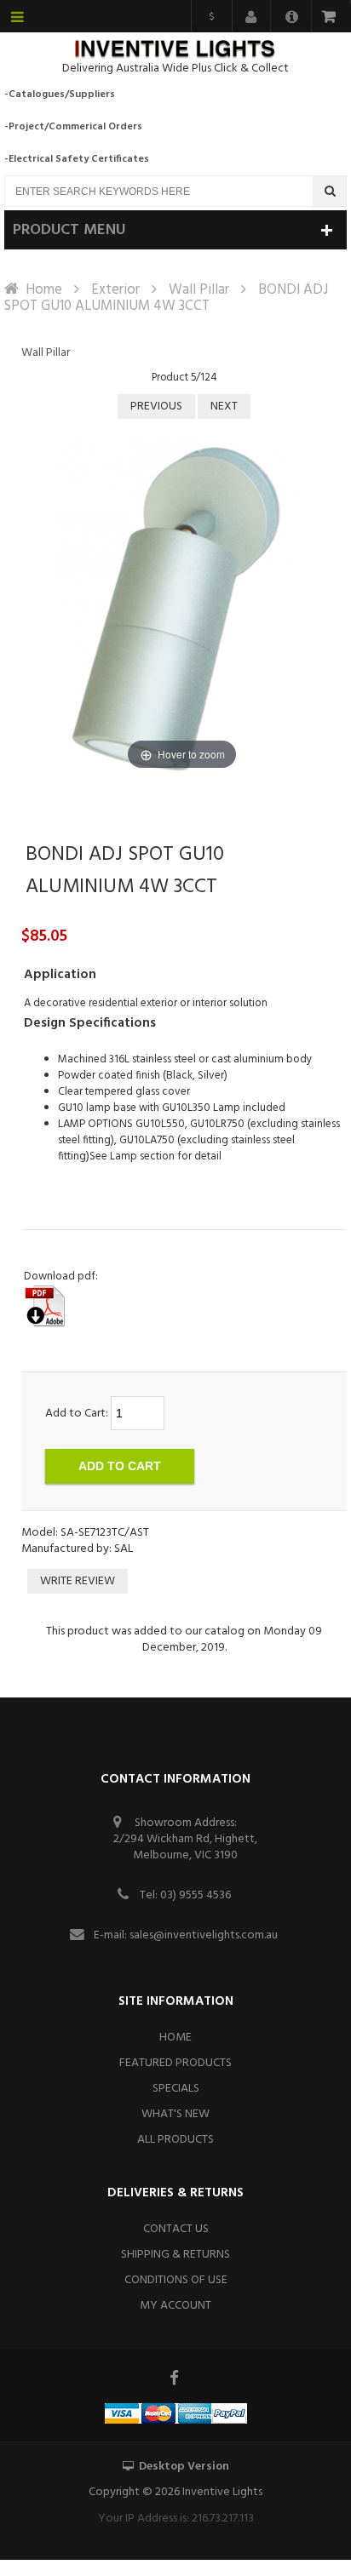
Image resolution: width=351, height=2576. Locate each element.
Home (44, 290)
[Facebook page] (175, 2378)
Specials (176, 2089)
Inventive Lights (222, 2492)
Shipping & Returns (175, 2255)
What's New (175, 2114)
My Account (175, 2306)
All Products (175, 2140)
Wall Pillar (199, 290)
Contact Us (176, 2229)
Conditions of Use (176, 2280)
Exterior (115, 290)
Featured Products (175, 2063)
